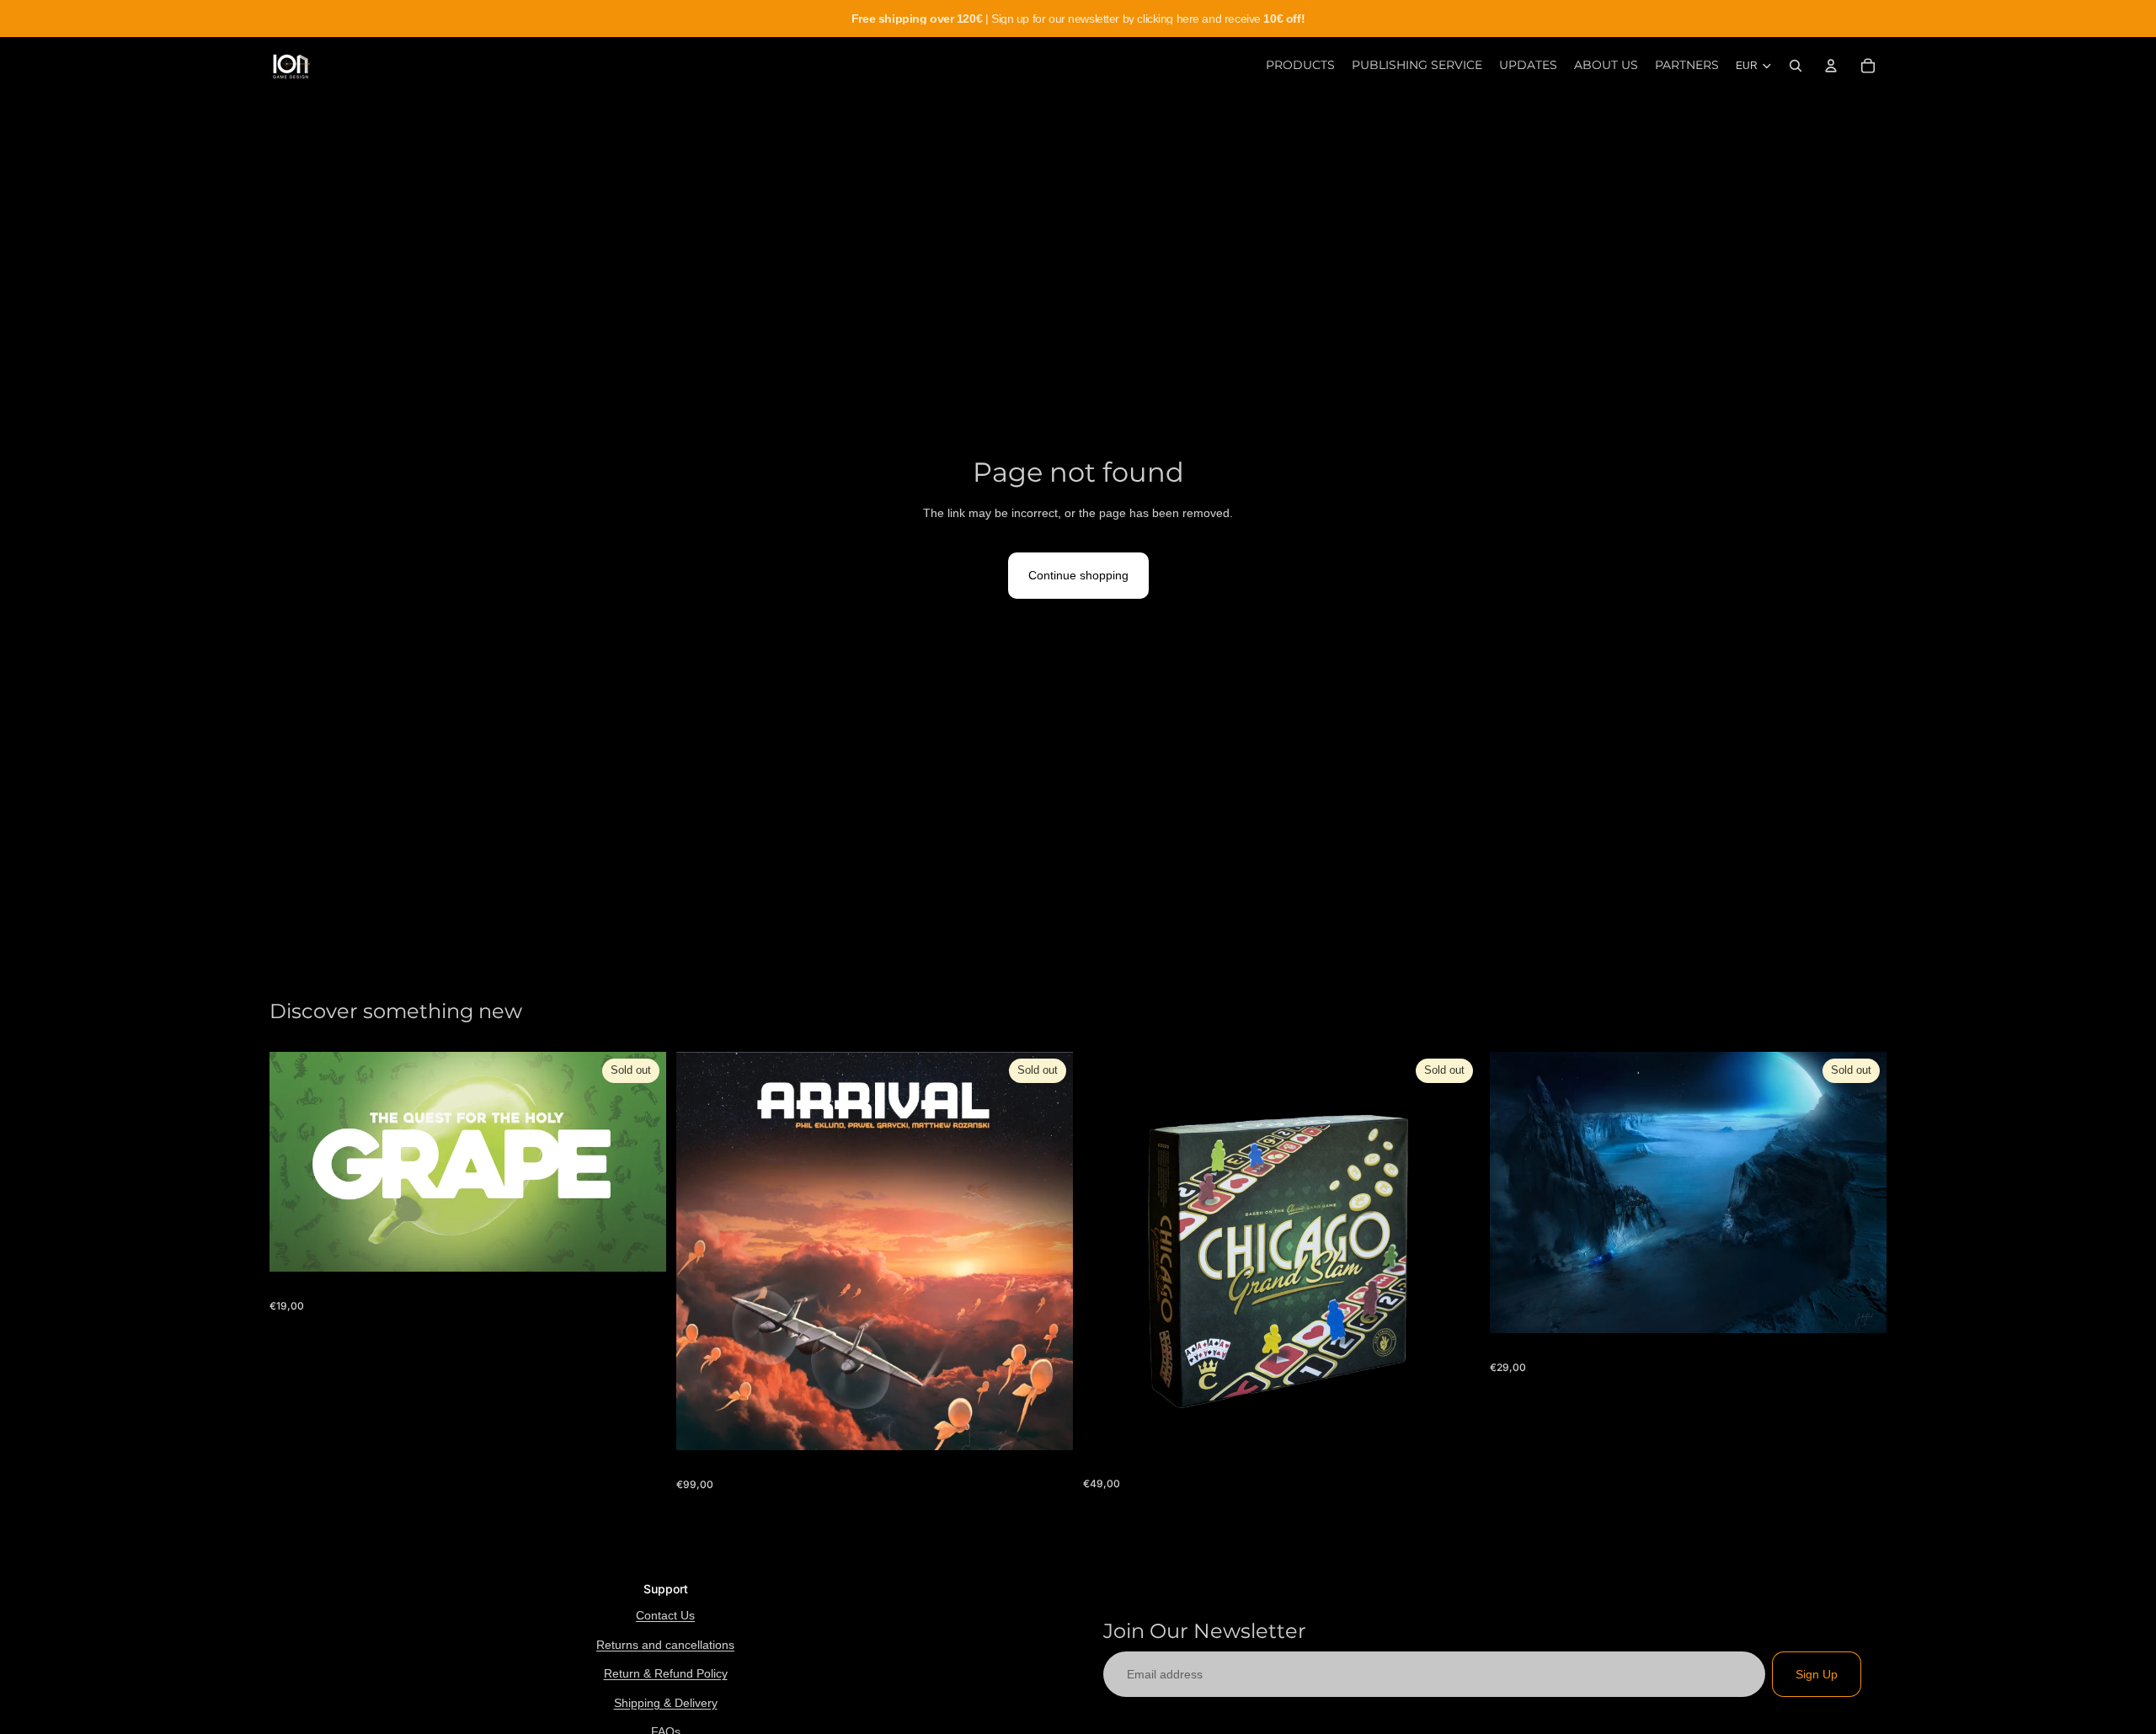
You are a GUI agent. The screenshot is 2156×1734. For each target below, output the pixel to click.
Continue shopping (1078, 575)
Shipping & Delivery (666, 1703)
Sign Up (1817, 1674)
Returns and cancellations (665, 1645)
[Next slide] (1454, 1251)
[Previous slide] (1108, 1251)
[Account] (1831, 66)
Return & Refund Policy (666, 1673)
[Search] (1796, 66)
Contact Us (665, 1615)
